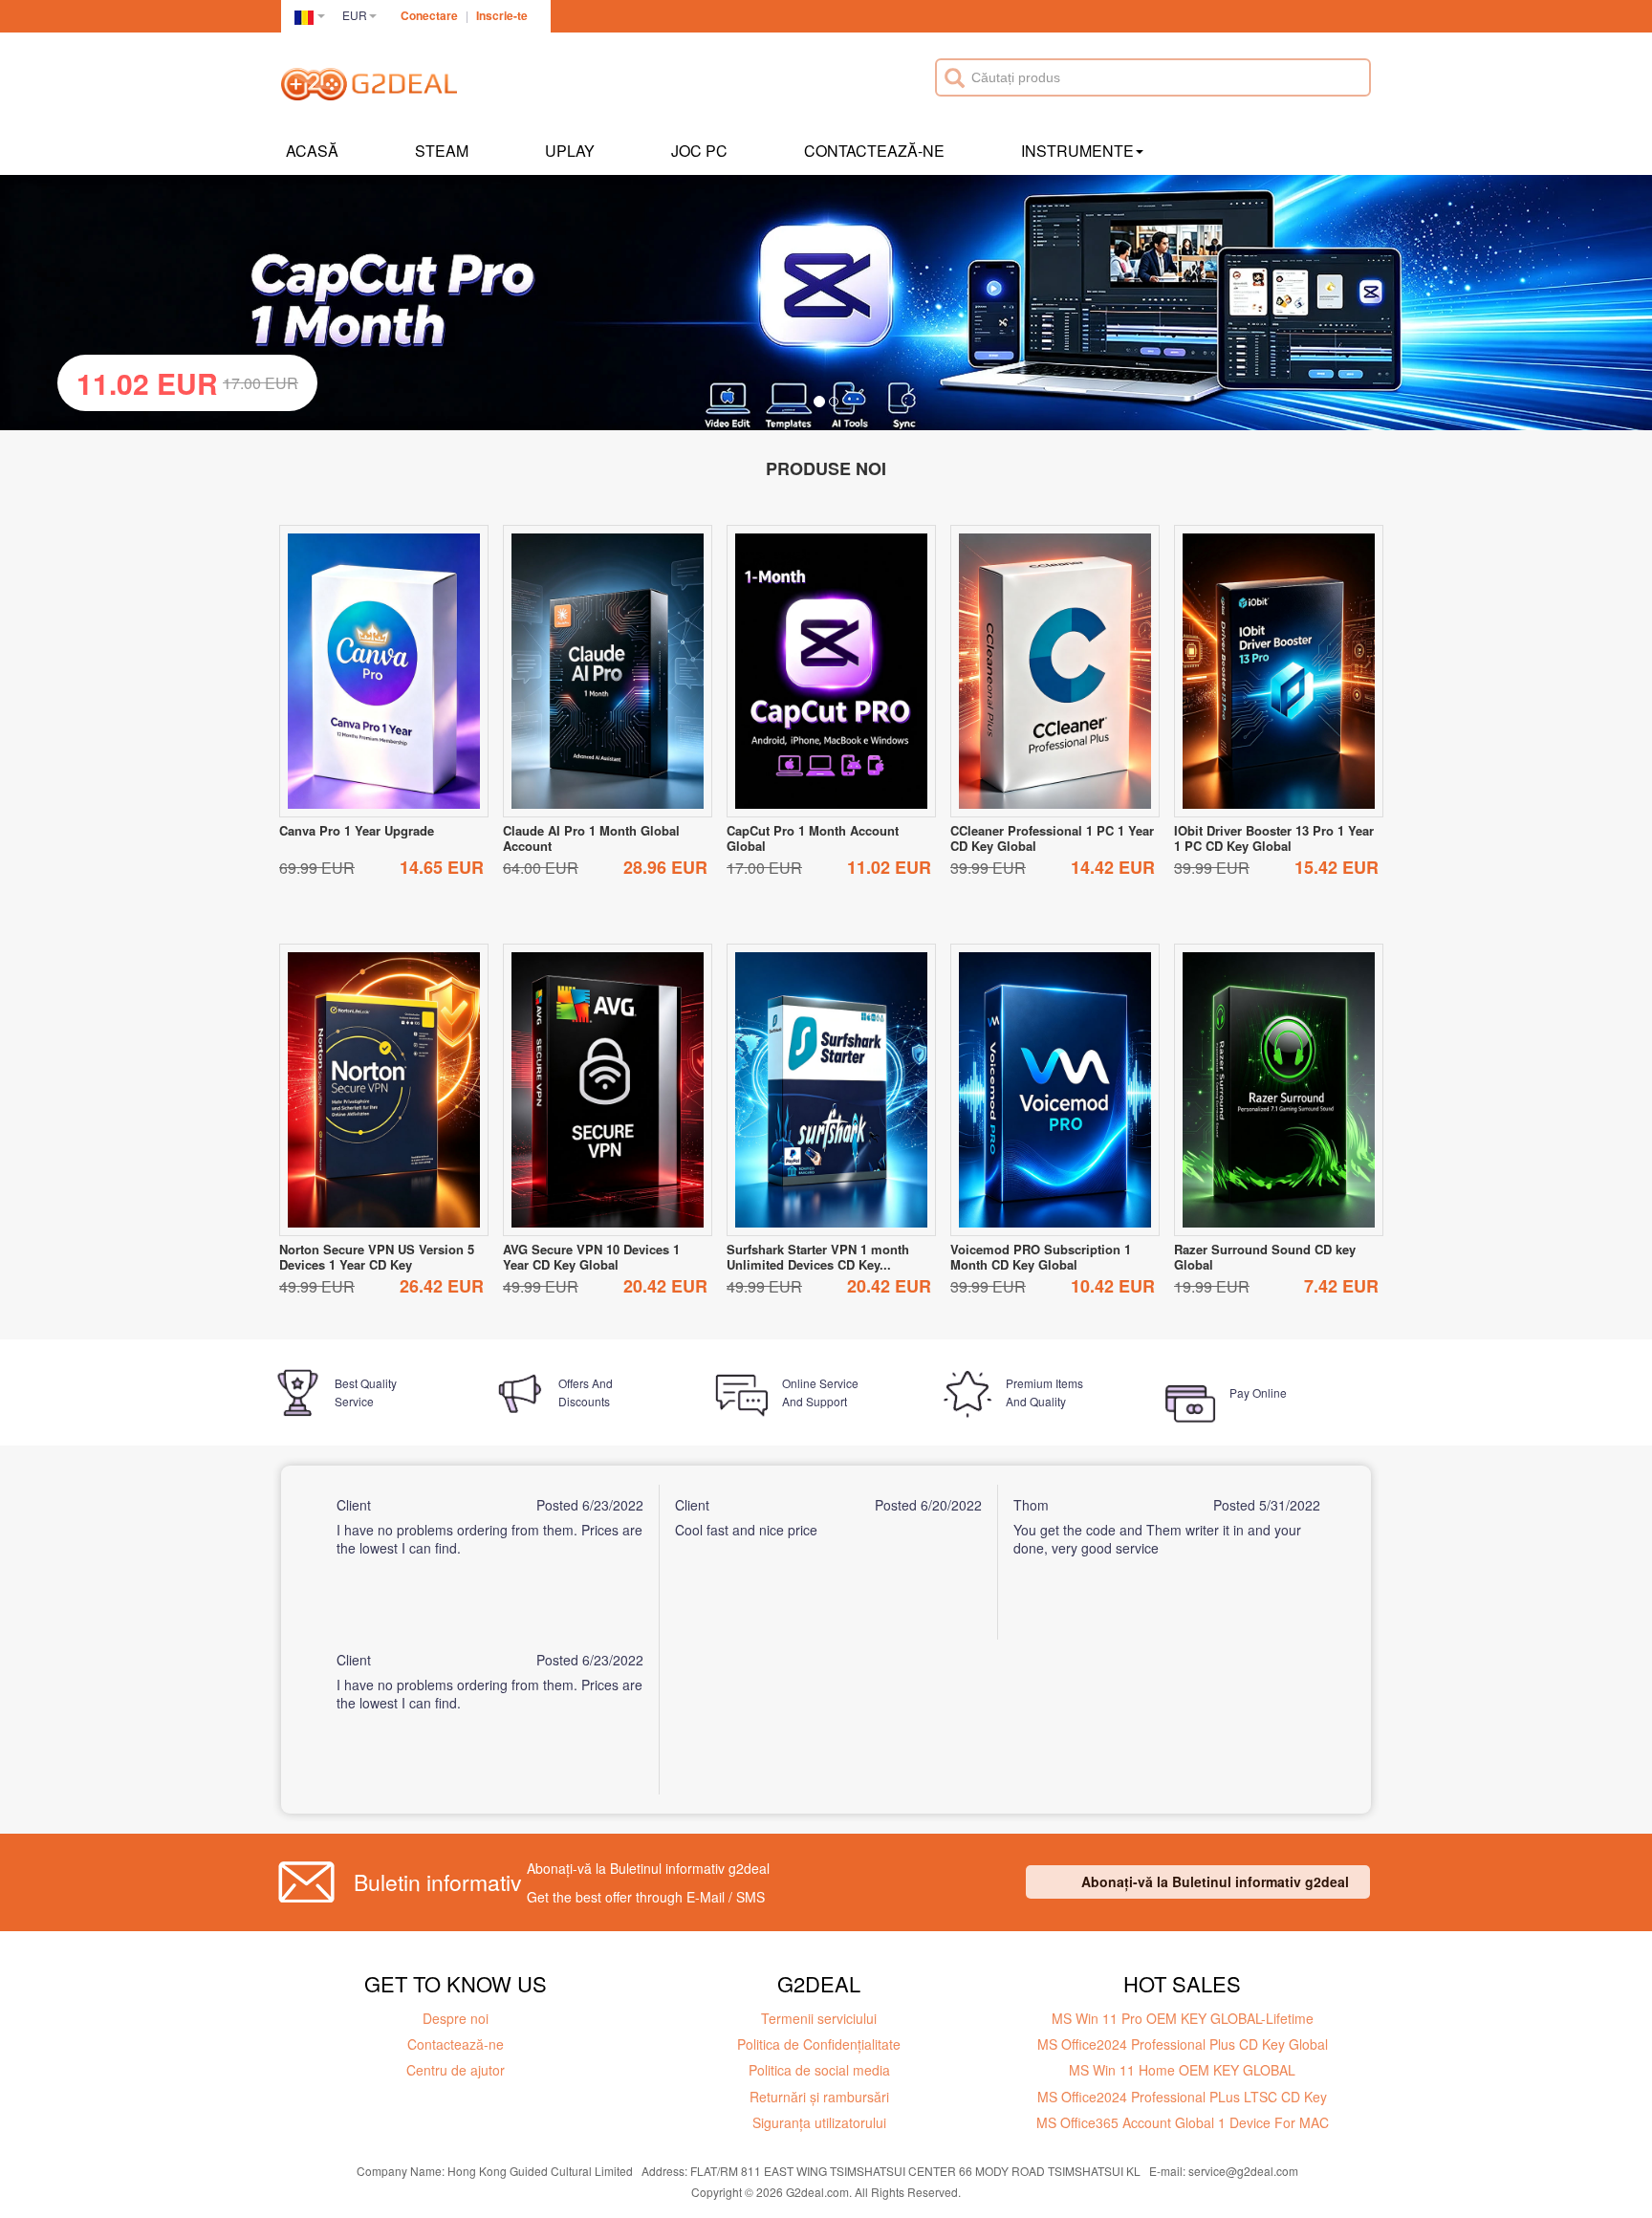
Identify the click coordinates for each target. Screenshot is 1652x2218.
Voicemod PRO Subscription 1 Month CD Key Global (1041, 1257)
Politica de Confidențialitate (819, 2044)
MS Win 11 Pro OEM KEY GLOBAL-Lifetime (1183, 2018)
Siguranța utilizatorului (819, 2122)
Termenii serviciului (819, 2018)
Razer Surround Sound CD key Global (1265, 1257)
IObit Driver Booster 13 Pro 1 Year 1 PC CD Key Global (1274, 838)
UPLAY (570, 151)
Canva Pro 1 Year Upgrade (357, 830)
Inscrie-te (502, 15)
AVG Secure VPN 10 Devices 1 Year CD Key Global (591, 1257)
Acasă (312, 151)
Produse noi (826, 468)
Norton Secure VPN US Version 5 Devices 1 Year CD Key (377, 1257)
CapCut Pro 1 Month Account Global (813, 838)
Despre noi (456, 2018)
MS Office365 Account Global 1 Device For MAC (1183, 2122)
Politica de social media (819, 2070)
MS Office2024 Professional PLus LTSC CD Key (1182, 2097)
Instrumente (1077, 151)
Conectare (429, 15)
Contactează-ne (874, 151)
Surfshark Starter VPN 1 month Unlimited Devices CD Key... (818, 1257)
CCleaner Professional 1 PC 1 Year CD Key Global (1052, 838)
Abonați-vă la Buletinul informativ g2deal (1215, 1881)
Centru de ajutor (456, 2070)
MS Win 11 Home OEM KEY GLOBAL (1182, 2070)
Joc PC (699, 151)
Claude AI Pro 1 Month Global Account (591, 838)
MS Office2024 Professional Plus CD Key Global (1183, 2044)
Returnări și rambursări (819, 2097)
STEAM (442, 151)
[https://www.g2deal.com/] (369, 87)
